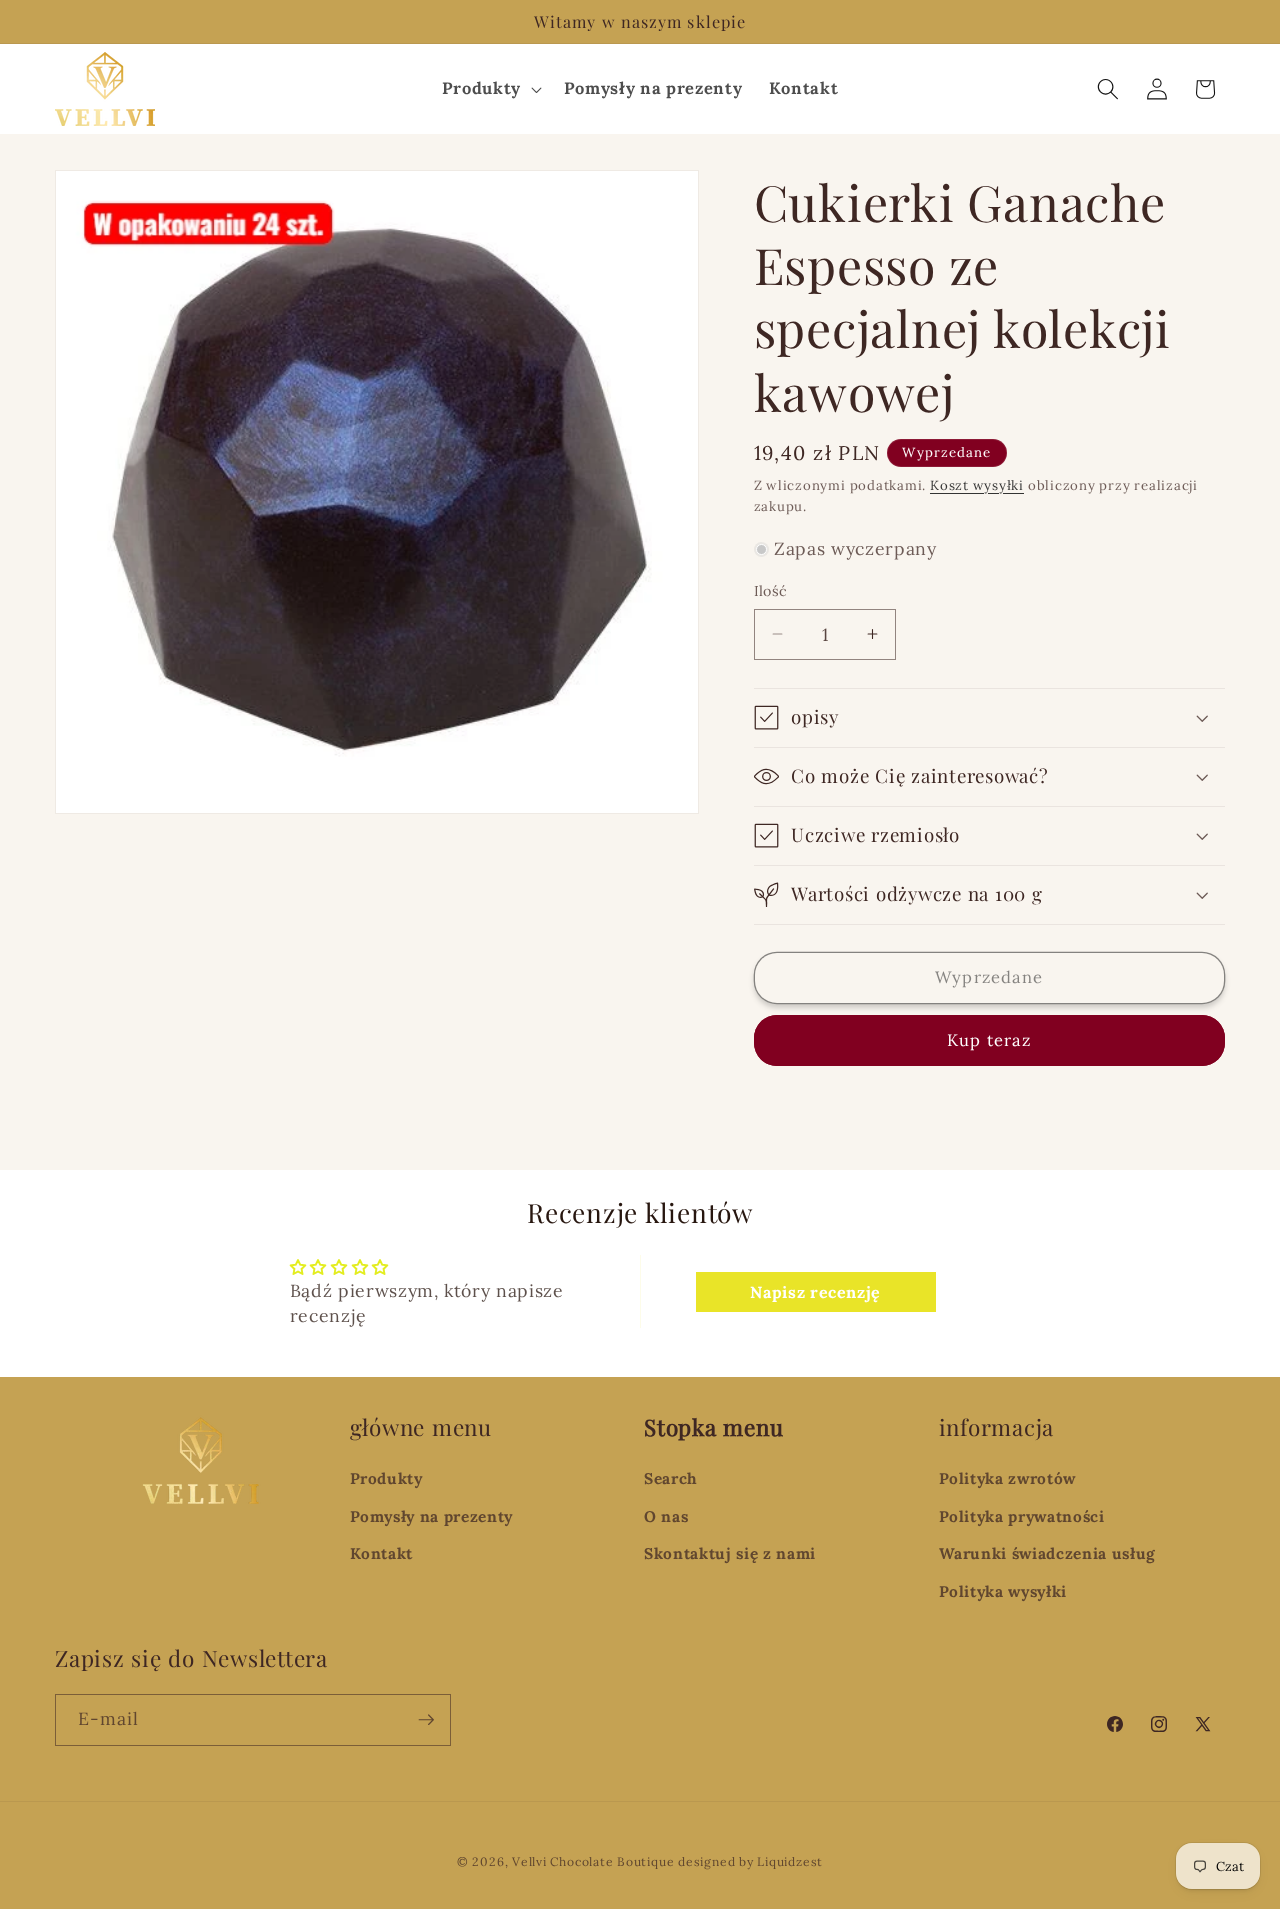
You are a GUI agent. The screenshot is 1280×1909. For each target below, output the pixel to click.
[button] (489, 88)
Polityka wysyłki (1003, 1591)
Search (671, 1478)
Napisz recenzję (815, 1292)
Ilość (771, 591)
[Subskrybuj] (426, 1720)
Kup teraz (989, 1040)
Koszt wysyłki (977, 485)
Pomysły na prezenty (432, 1516)
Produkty (386, 1478)
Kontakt (382, 1553)
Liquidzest (790, 1861)
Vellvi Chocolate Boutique (593, 1861)
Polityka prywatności (1022, 1516)
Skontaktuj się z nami (730, 1553)
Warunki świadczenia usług (1048, 1553)
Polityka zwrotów (1008, 1478)
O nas (666, 1516)
